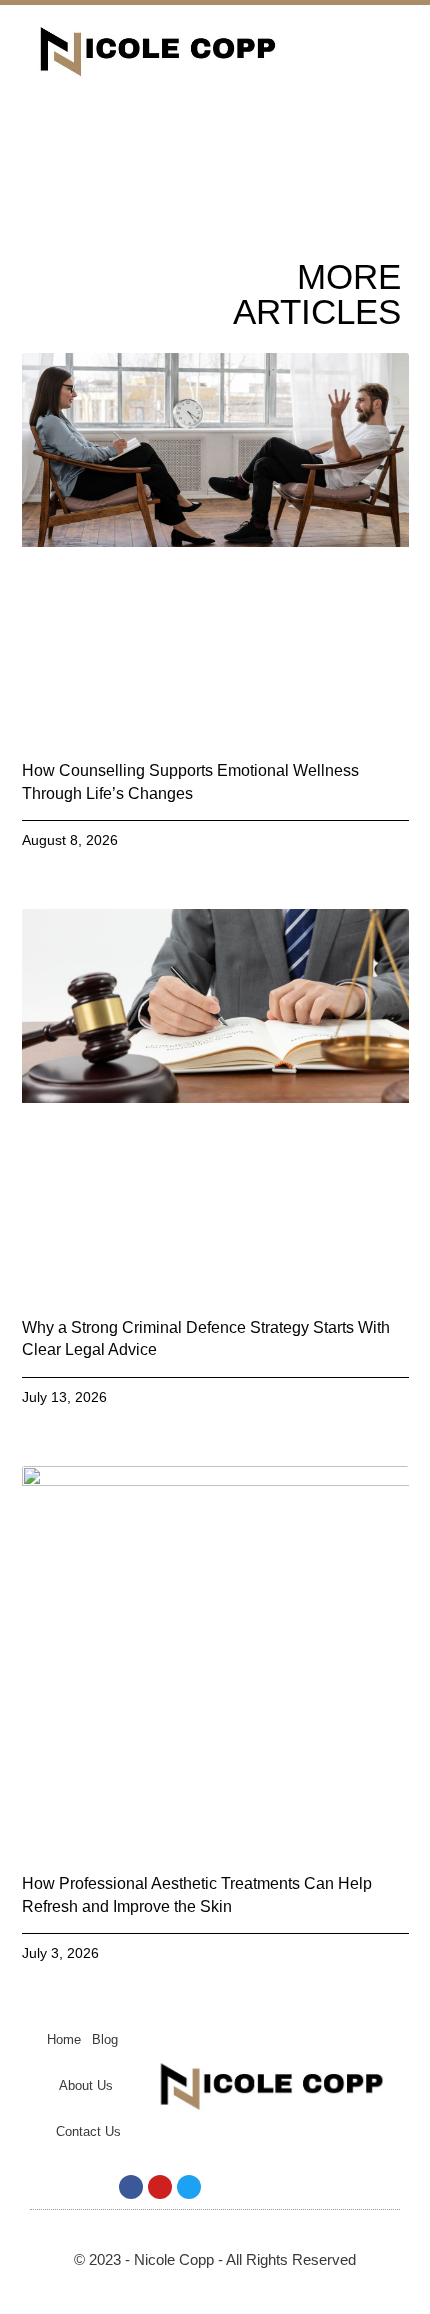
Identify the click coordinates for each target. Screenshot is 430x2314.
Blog (105, 2039)
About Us (86, 2085)
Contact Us (88, 2131)
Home (64, 2039)
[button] (352, 50)
